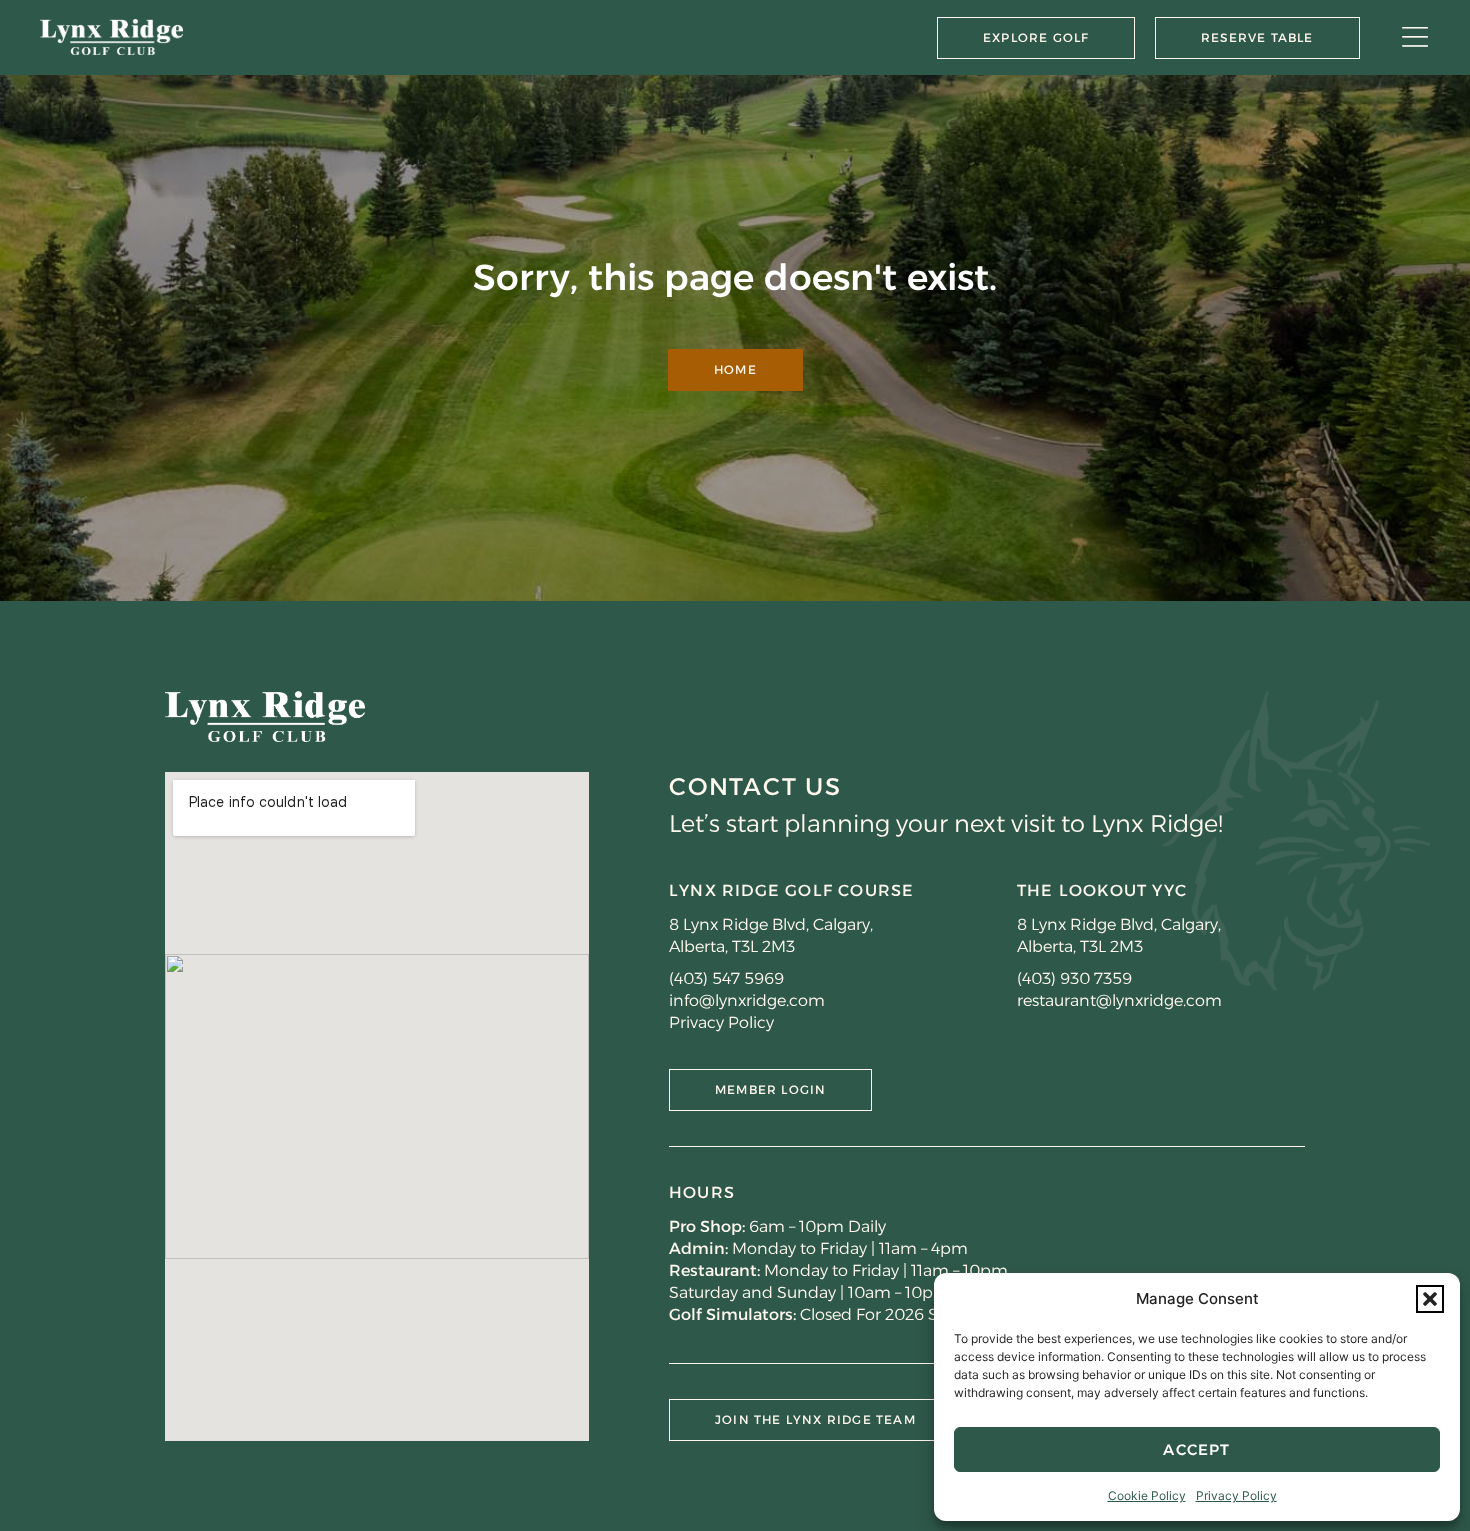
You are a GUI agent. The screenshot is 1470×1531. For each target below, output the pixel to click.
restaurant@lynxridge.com (1119, 1000)
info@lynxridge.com (747, 1000)
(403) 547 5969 (726, 978)
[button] (1430, 1299)
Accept (1196, 1449)
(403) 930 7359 (1074, 978)
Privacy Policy (1236, 1495)
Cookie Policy (1147, 1495)
